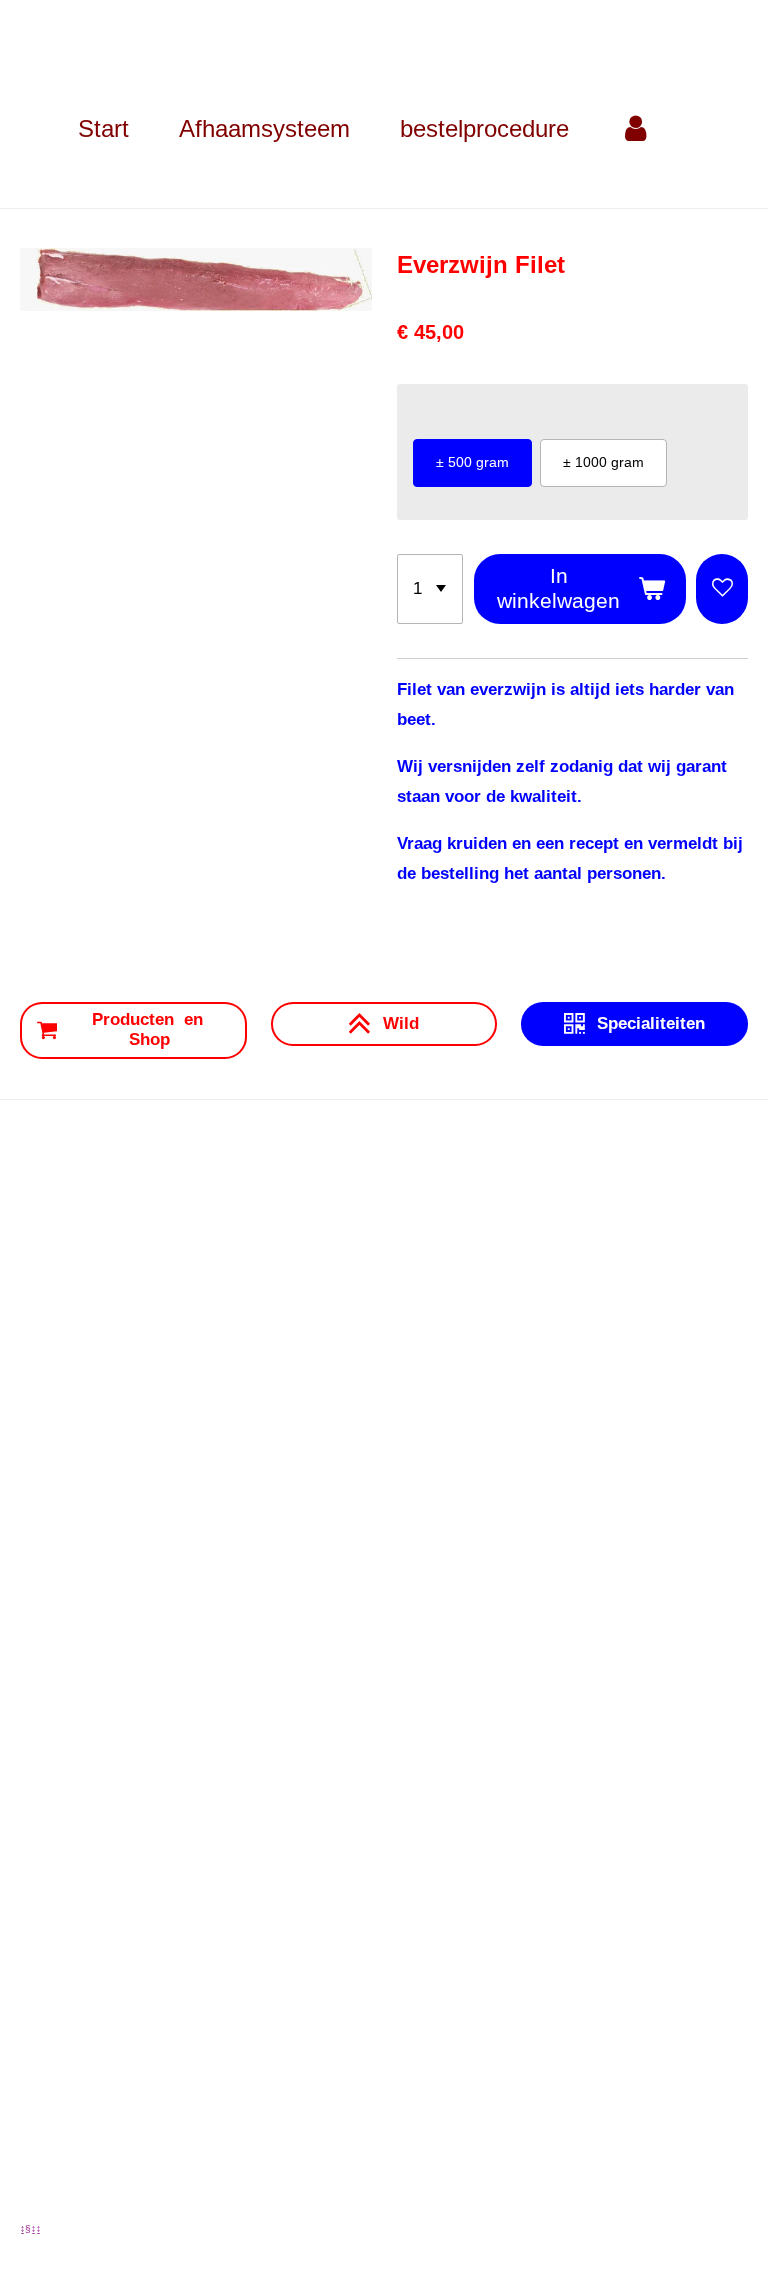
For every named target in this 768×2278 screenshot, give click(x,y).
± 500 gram (472, 462)
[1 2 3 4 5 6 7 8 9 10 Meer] (430, 589)
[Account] (636, 129)
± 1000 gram (603, 462)
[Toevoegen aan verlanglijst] (722, 589)
